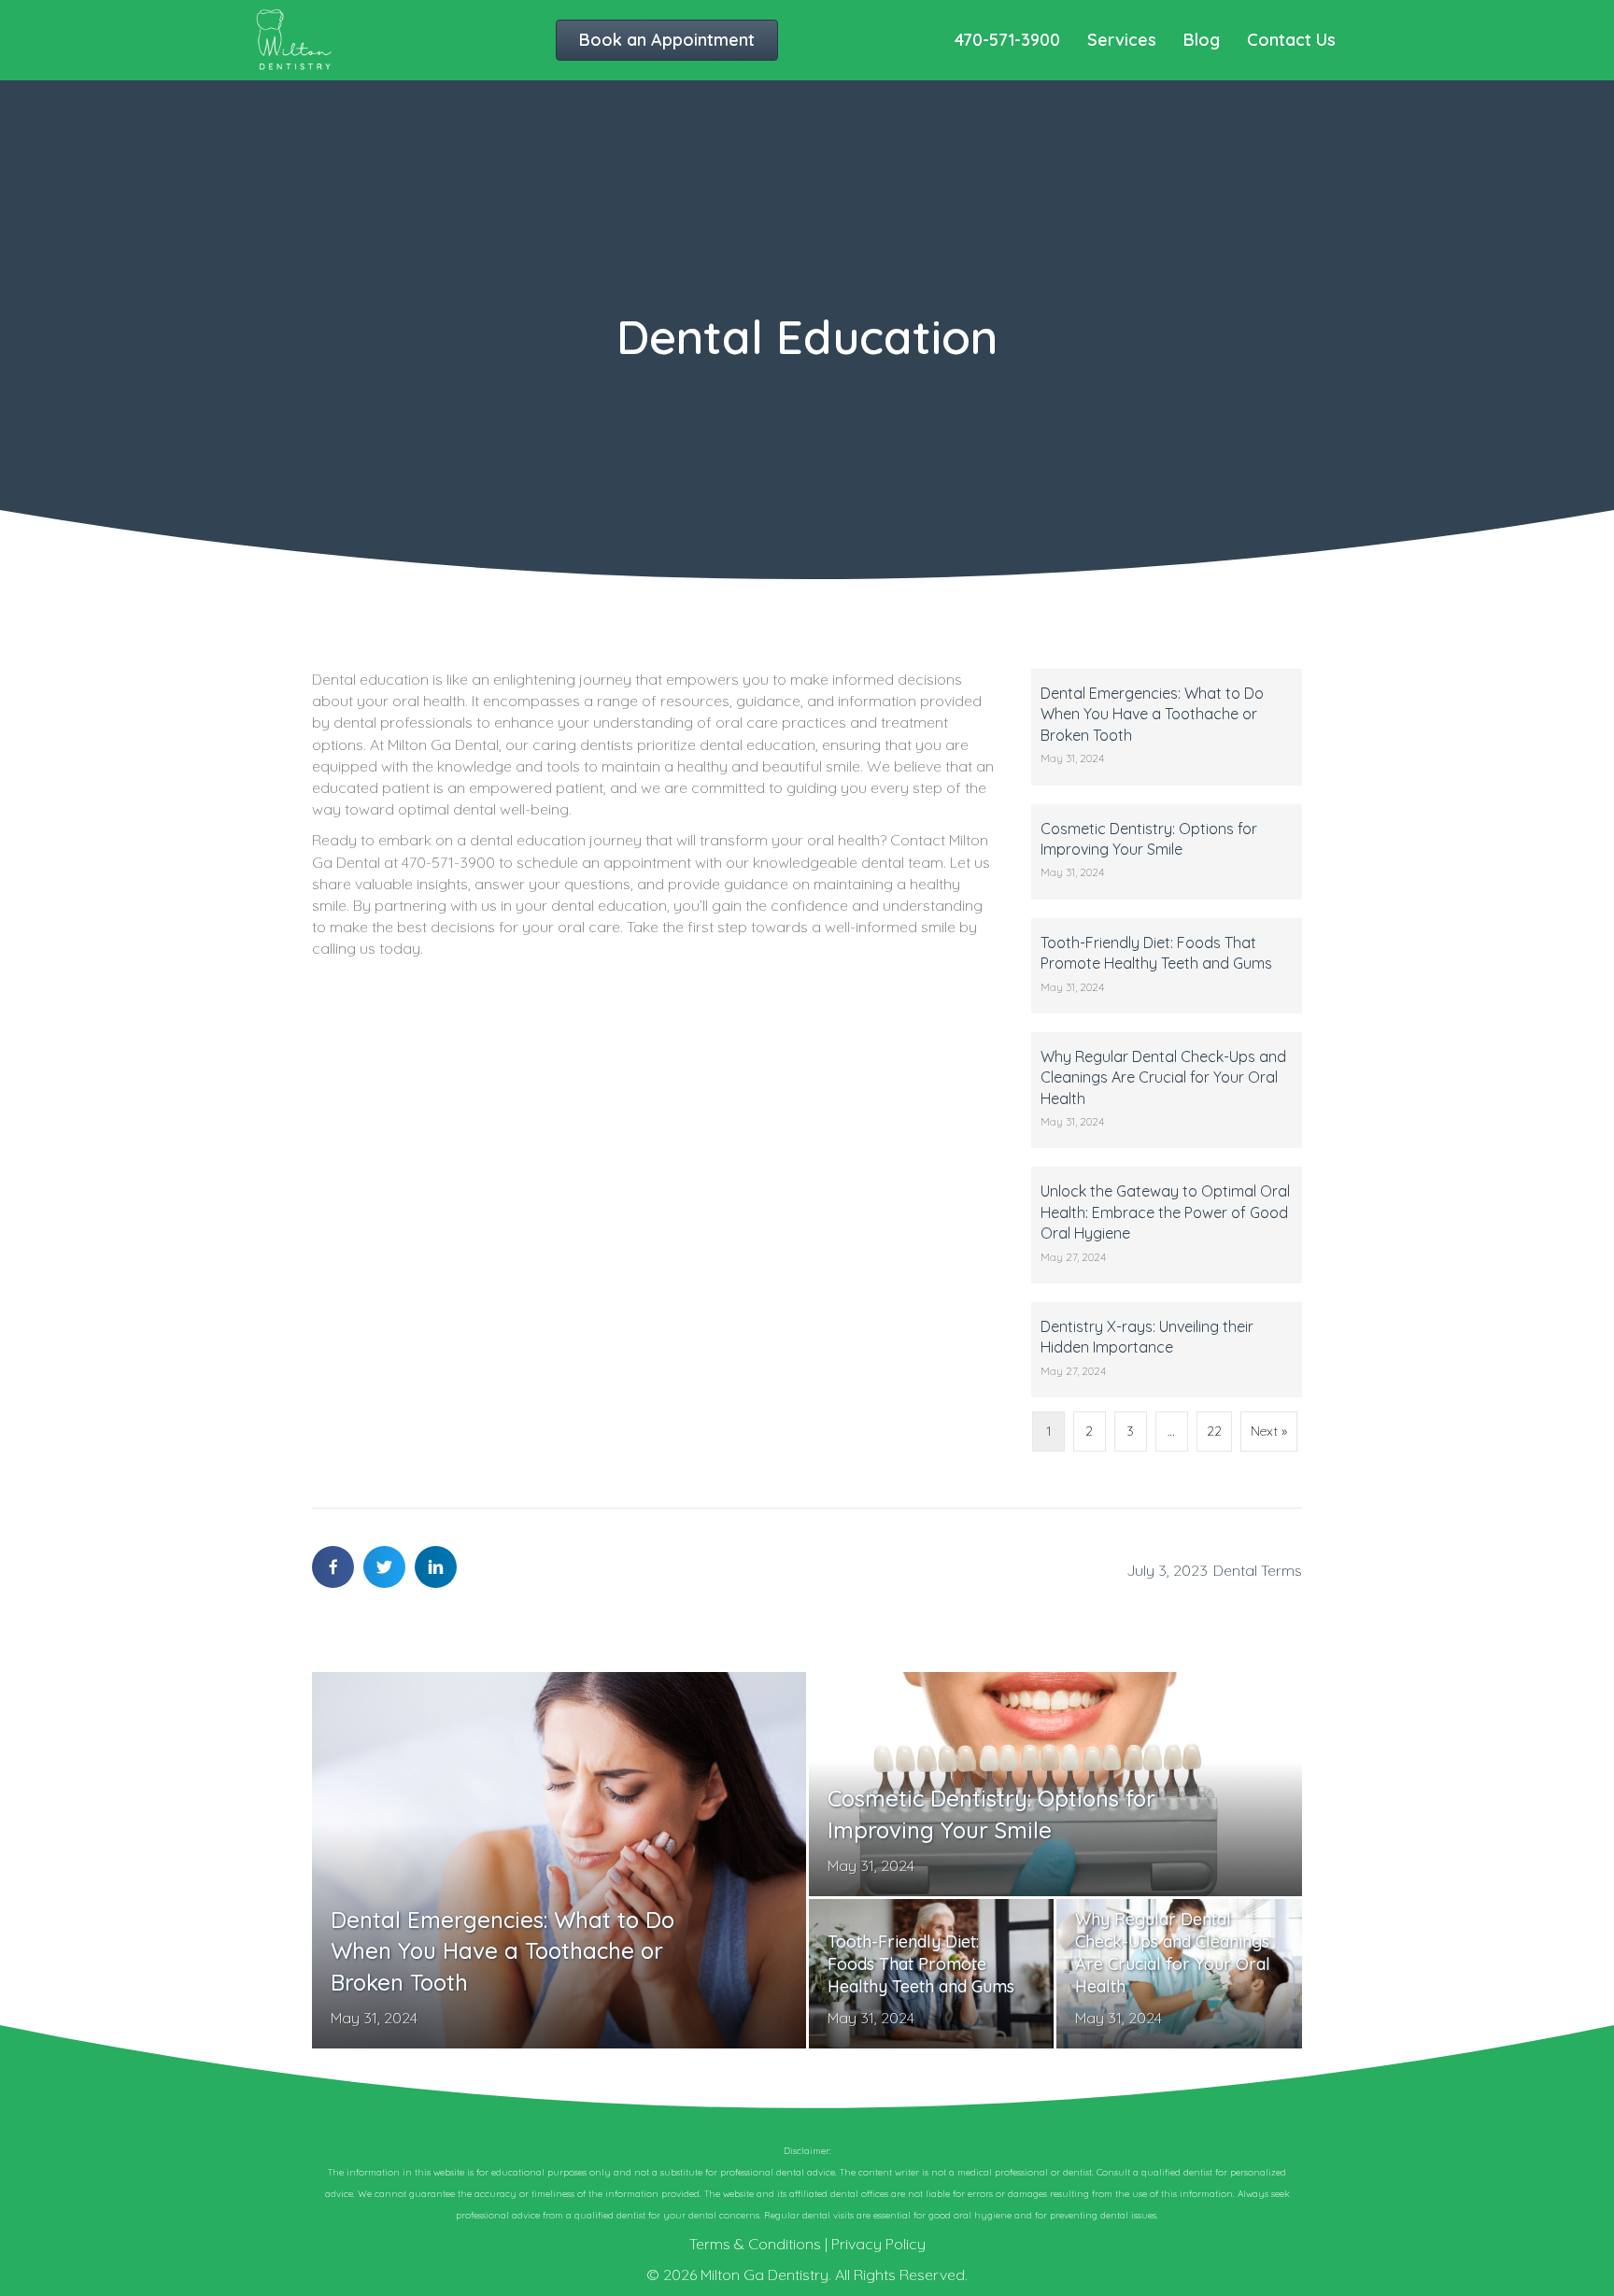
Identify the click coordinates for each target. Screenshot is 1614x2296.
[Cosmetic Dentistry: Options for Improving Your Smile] (1167, 852)
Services (1122, 40)
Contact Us (1291, 40)
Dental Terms (1258, 1570)
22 (1214, 1431)
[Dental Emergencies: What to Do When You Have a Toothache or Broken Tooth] (1167, 727)
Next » (1269, 1431)
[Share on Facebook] (333, 1567)
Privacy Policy (878, 2244)
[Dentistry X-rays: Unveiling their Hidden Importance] (1167, 1350)
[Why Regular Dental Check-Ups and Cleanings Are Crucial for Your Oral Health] (1167, 1091)
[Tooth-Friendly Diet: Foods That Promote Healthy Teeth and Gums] (1167, 966)
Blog (1202, 40)
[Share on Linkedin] (436, 1567)
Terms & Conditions (755, 2244)
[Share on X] (384, 1567)
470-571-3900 (1007, 40)
